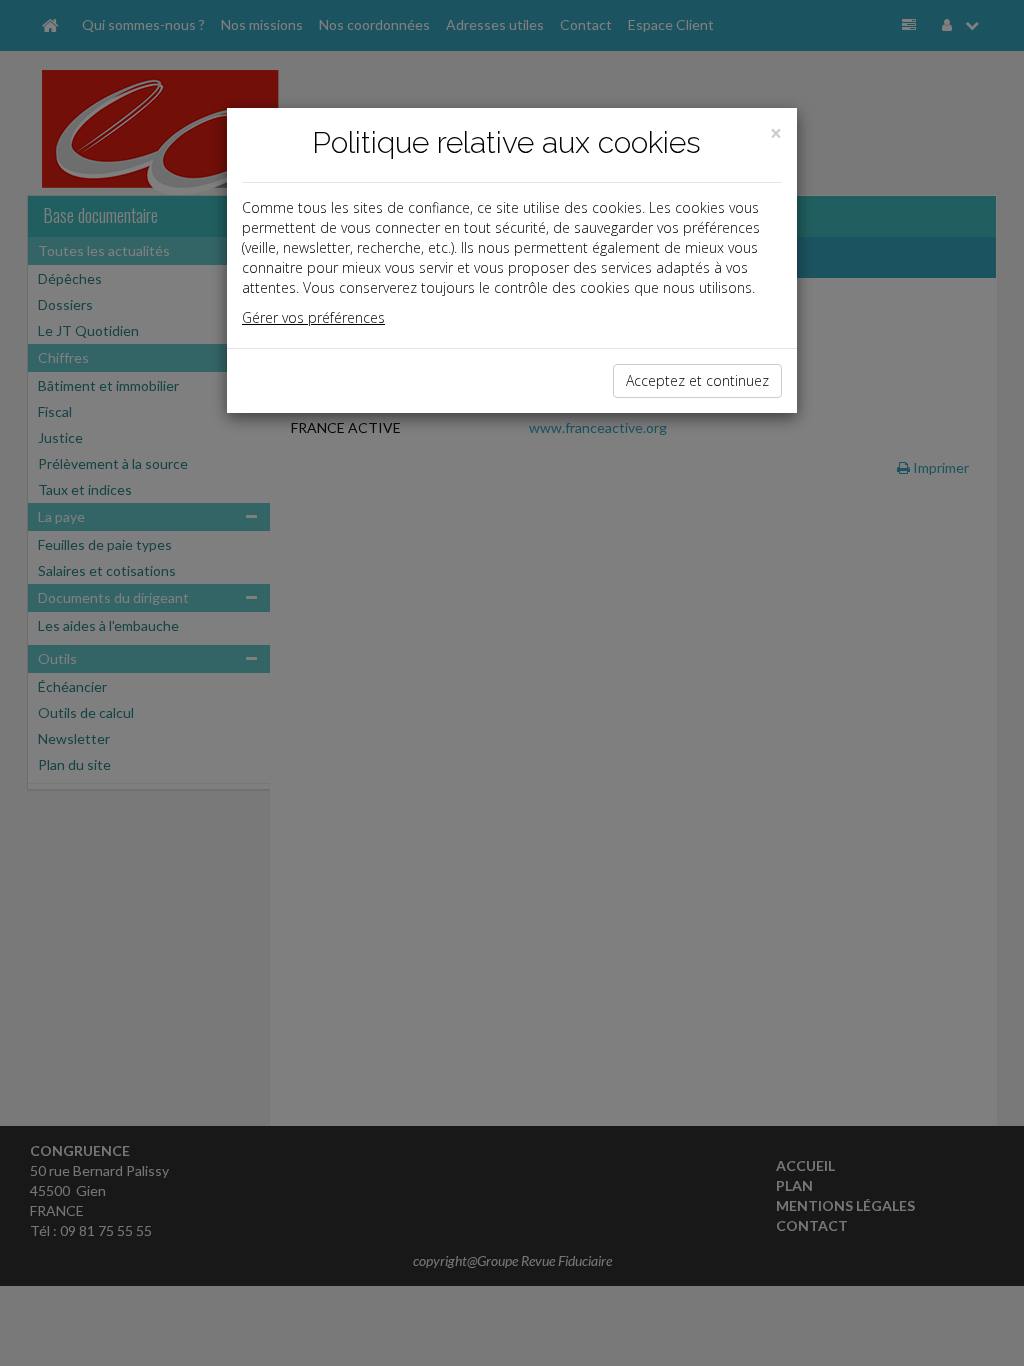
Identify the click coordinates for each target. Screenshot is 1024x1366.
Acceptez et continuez (697, 380)
